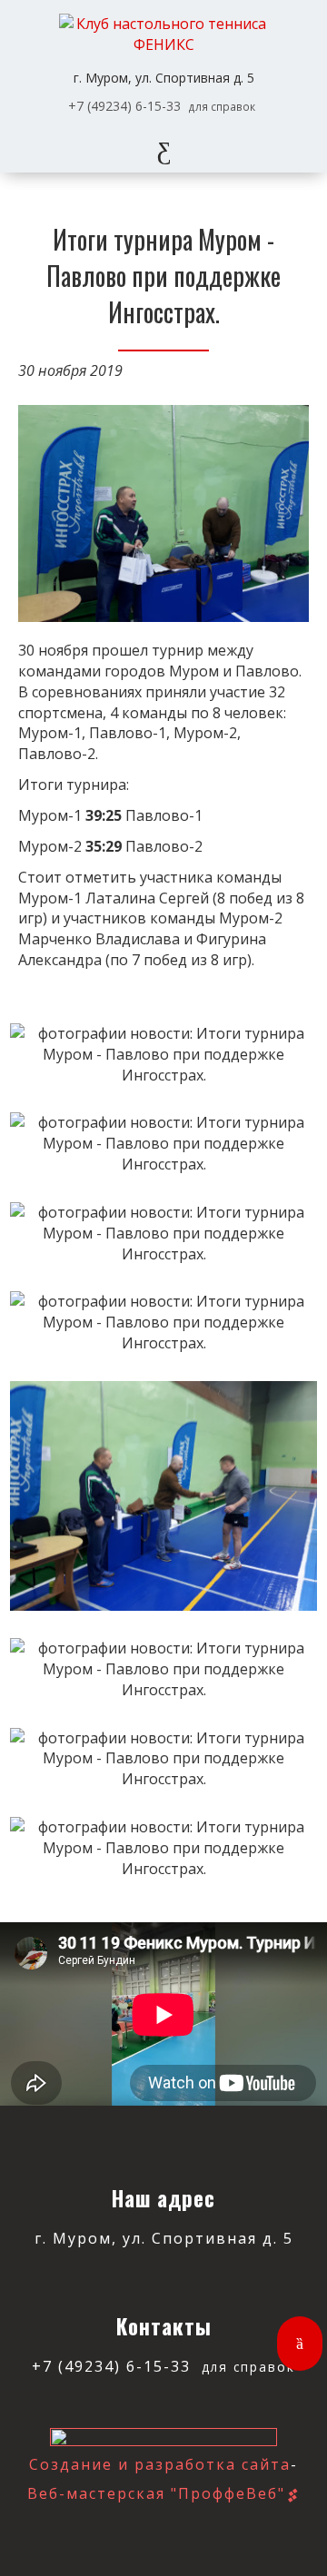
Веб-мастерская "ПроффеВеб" (156, 2493)
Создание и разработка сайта (160, 2464)
